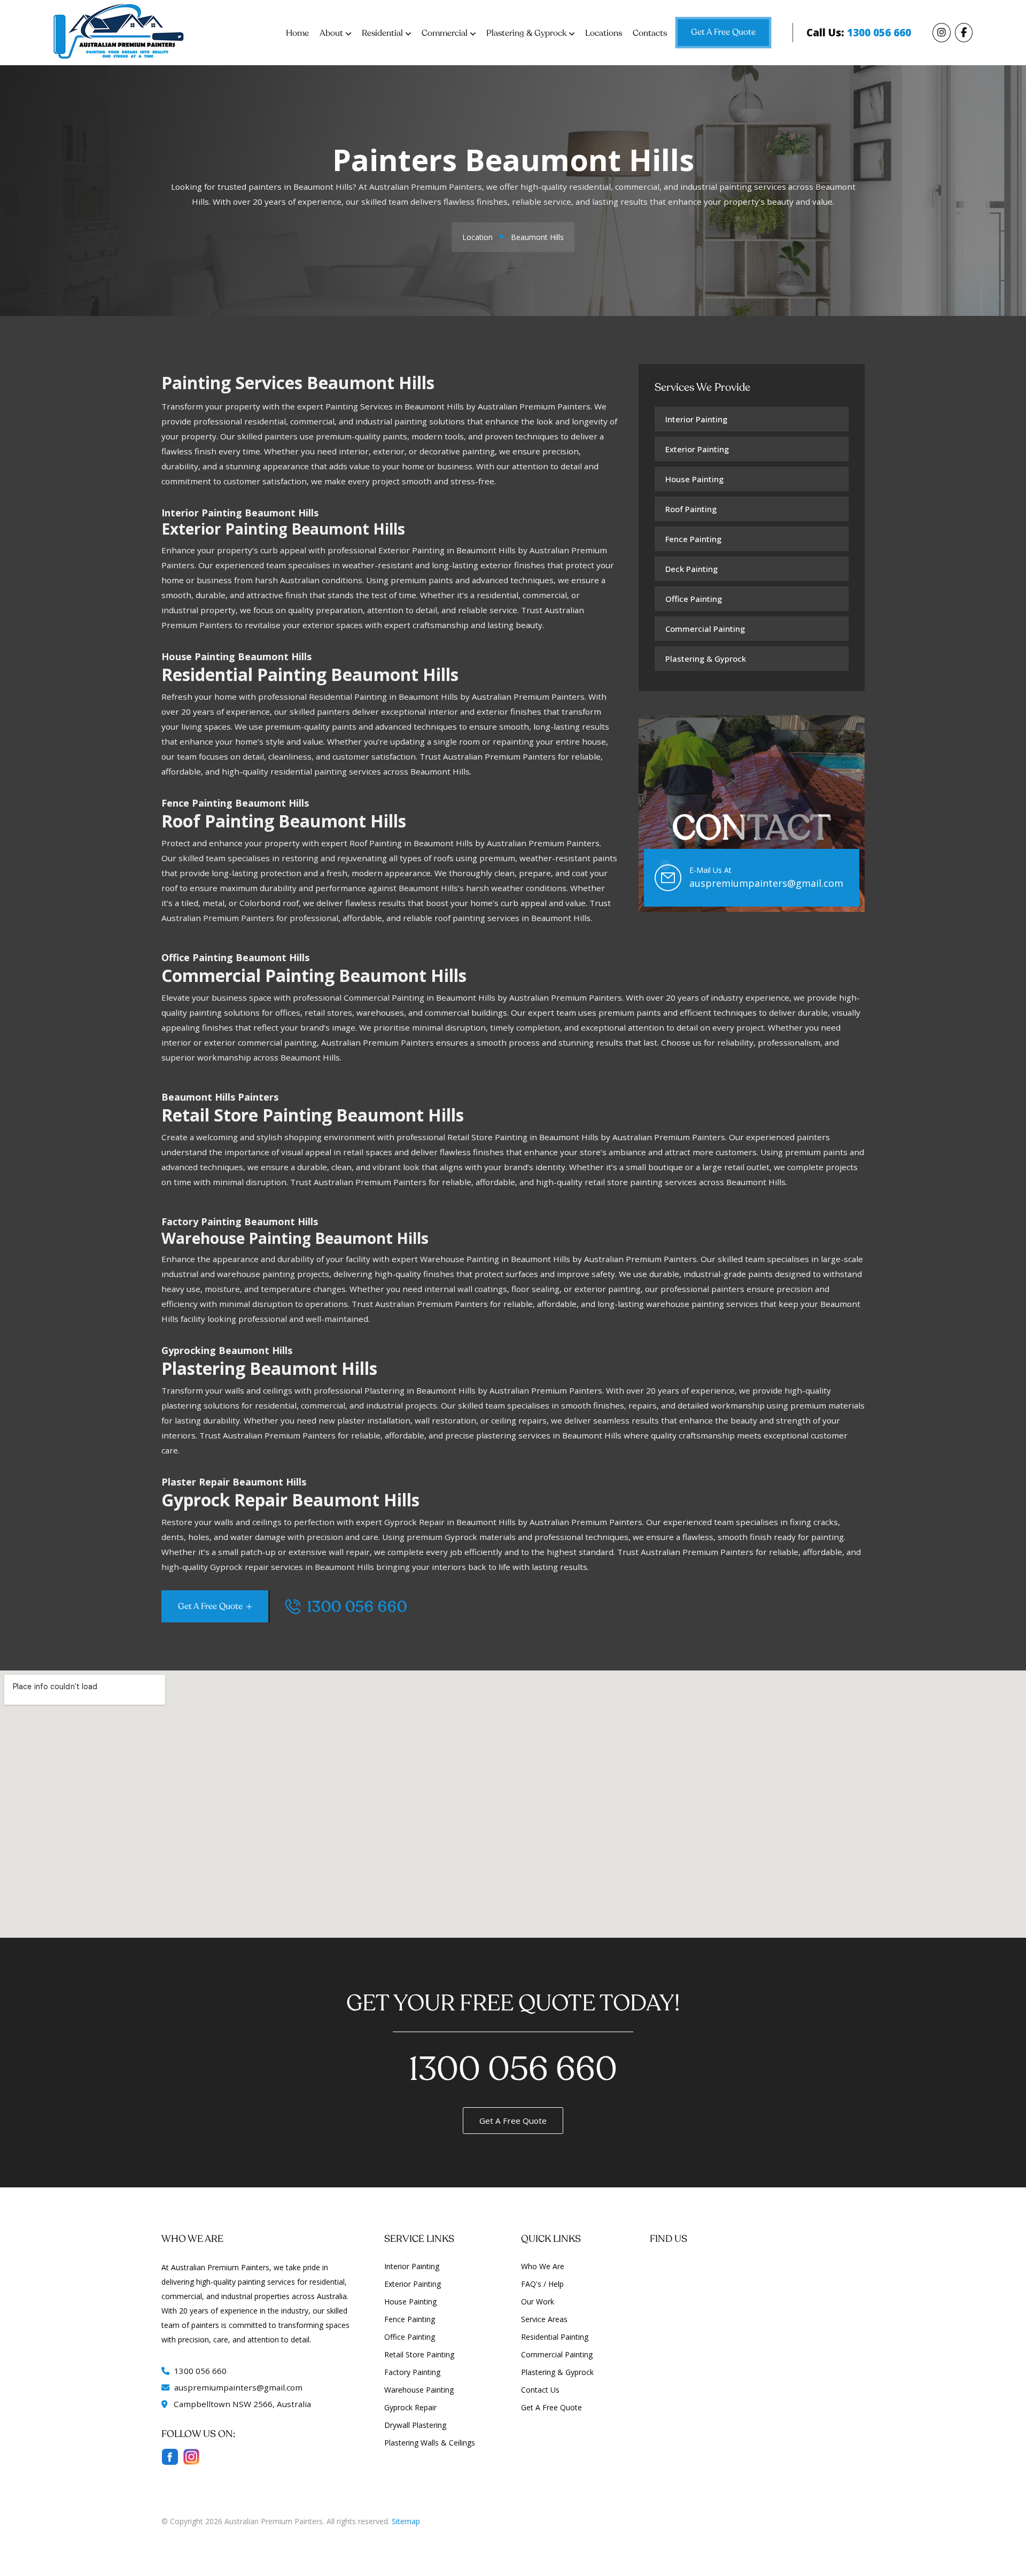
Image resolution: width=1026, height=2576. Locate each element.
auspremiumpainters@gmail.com (766, 883)
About (331, 33)
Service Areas (544, 2319)
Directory (177, 2536)
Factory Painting (412, 2372)
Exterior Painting (697, 449)
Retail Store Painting (419, 2354)
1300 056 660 (355, 1608)
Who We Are (543, 2266)
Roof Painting (691, 509)
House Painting (694, 479)
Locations (604, 33)
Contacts (650, 33)
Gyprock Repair (410, 2407)
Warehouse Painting (419, 2390)
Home (297, 33)
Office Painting (694, 599)
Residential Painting (555, 2337)
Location (477, 237)
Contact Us (540, 2390)
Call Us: (859, 33)
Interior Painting (696, 419)
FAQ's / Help (542, 2284)
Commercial (445, 33)
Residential (382, 33)
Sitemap (406, 2521)
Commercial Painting (705, 629)
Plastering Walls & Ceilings (430, 2443)
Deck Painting (691, 569)
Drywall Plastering (415, 2425)
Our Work (538, 2302)
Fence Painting (693, 539)
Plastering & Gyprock (526, 33)
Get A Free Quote (723, 32)
